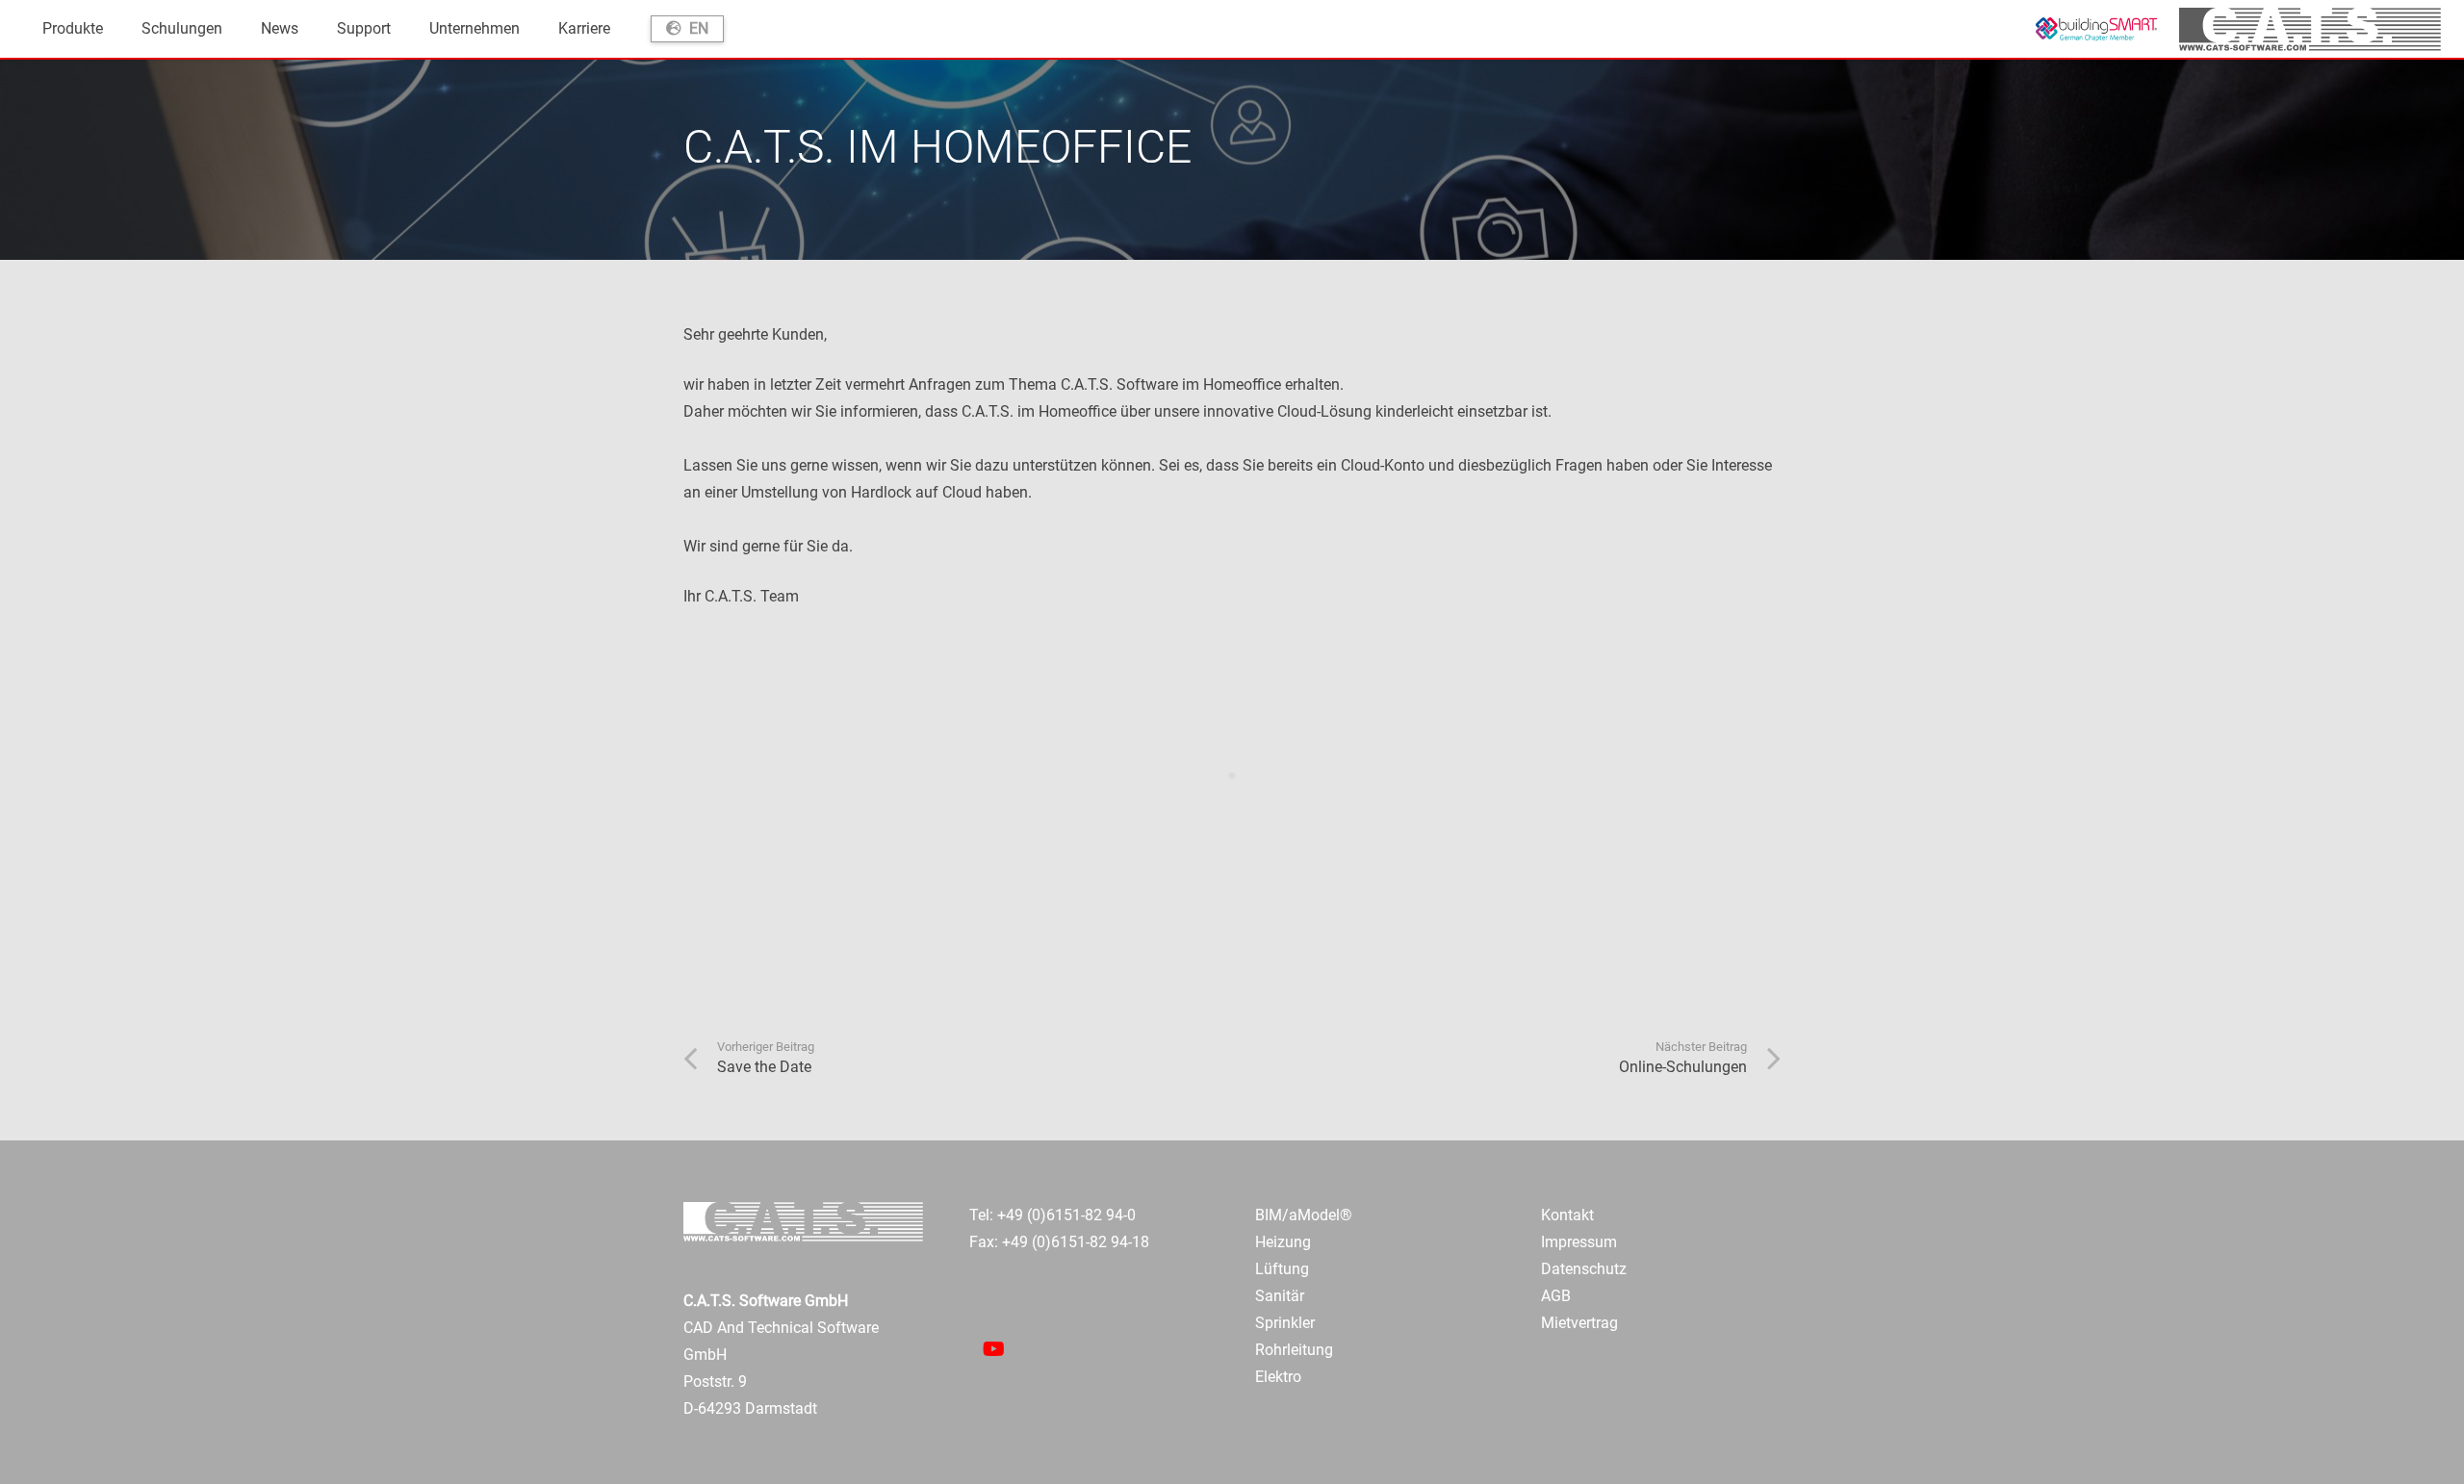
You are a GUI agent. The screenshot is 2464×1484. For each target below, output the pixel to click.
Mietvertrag (1579, 1323)
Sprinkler (1285, 1323)
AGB (1556, 1296)
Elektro (1278, 1377)
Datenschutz (1584, 1269)
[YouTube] (993, 1349)
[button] (113, 29)
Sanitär (1280, 1296)
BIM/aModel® (1304, 1215)
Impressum (1579, 1242)
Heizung (1283, 1242)
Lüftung (1282, 1269)
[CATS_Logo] (2310, 29)
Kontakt (1567, 1215)
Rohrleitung (1294, 1350)
